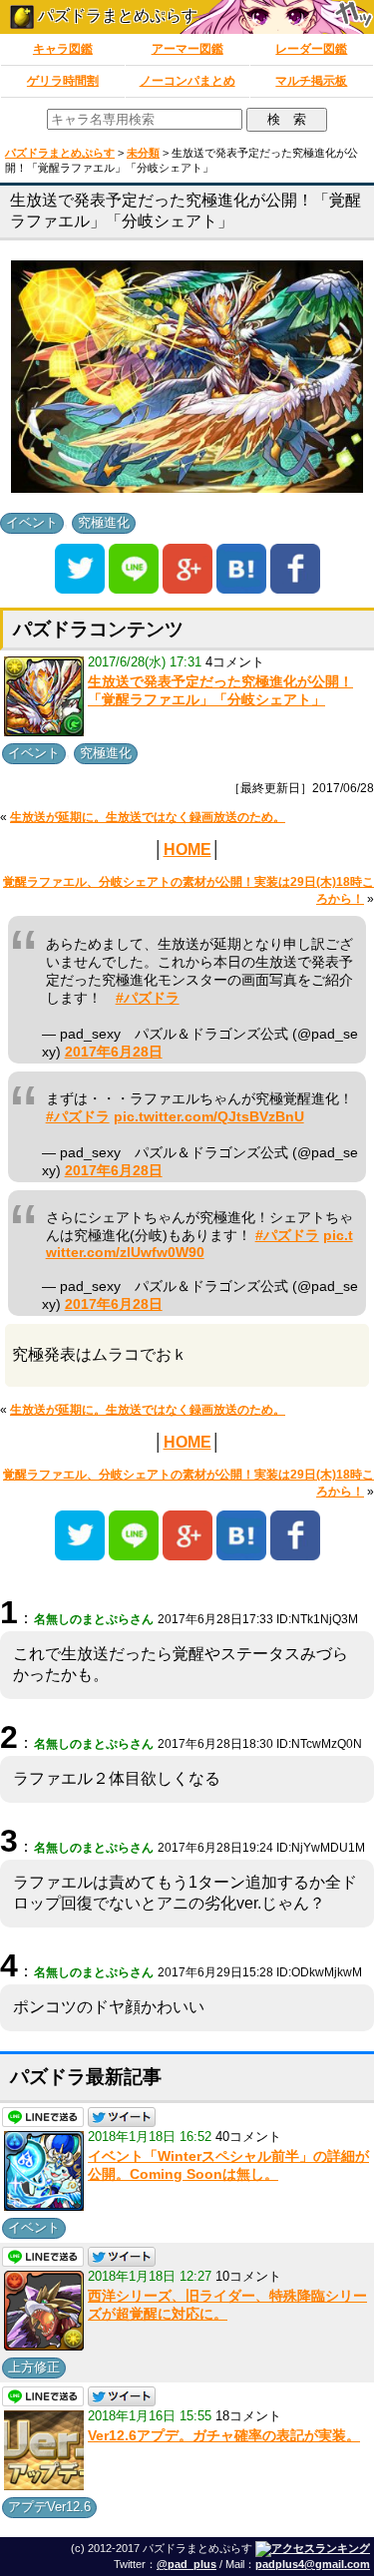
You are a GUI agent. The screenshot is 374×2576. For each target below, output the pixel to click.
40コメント (248, 2137)
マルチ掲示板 (311, 81)
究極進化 (104, 522)
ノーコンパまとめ (187, 81)
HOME (187, 850)
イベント (32, 522)
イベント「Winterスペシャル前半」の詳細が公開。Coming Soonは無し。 (228, 2165)
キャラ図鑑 (63, 49)
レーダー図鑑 (311, 49)
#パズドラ (148, 998)
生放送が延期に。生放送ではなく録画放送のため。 (148, 817)
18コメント (248, 2416)
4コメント (235, 662)
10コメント (248, 2276)
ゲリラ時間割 (63, 81)
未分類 (143, 153)
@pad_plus (187, 2564)
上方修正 (34, 2367)
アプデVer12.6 (49, 2507)
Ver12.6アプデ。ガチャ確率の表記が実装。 (224, 2435)
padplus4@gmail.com (313, 2564)
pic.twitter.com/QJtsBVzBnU (209, 1117)
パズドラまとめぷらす (116, 15)
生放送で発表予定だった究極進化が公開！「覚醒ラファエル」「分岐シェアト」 (220, 690)
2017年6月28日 (114, 1052)
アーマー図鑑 (187, 49)
